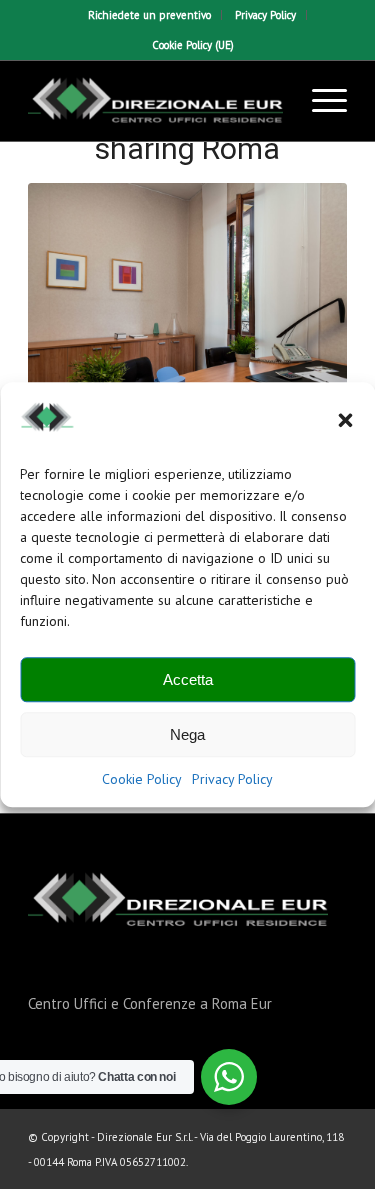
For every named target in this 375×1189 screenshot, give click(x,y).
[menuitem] (150, 15)
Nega (187, 734)
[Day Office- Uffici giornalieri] (187, 312)
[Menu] (319, 101)
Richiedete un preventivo (149, 15)
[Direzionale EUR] (155, 101)
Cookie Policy (142, 780)
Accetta (188, 679)
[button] (345, 421)
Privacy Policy (232, 780)
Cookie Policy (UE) (193, 45)
